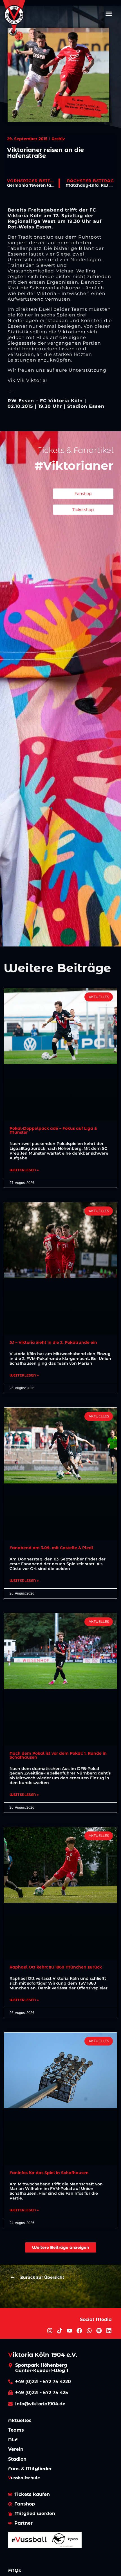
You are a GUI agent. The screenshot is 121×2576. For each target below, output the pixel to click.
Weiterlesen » (24, 1170)
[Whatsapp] (89, 2331)
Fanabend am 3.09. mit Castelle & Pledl (51, 1548)
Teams (16, 2430)
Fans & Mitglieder (30, 2469)
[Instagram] (50, 2331)
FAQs (15, 2571)
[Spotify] (99, 2331)
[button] (109, 14)
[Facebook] (79, 2331)
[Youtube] (70, 2331)
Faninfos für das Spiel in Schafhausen (49, 2173)
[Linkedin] (109, 2331)
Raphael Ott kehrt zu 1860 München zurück (56, 1967)
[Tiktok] (60, 2331)
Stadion (17, 2459)
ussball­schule (24, 2478)
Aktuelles (20, 2420)
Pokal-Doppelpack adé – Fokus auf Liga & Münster (53, 1130)
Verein (16, 2449)
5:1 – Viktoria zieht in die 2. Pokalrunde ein (53, 1342)
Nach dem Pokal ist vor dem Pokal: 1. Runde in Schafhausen (58, 1755)
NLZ (13, 2440)
